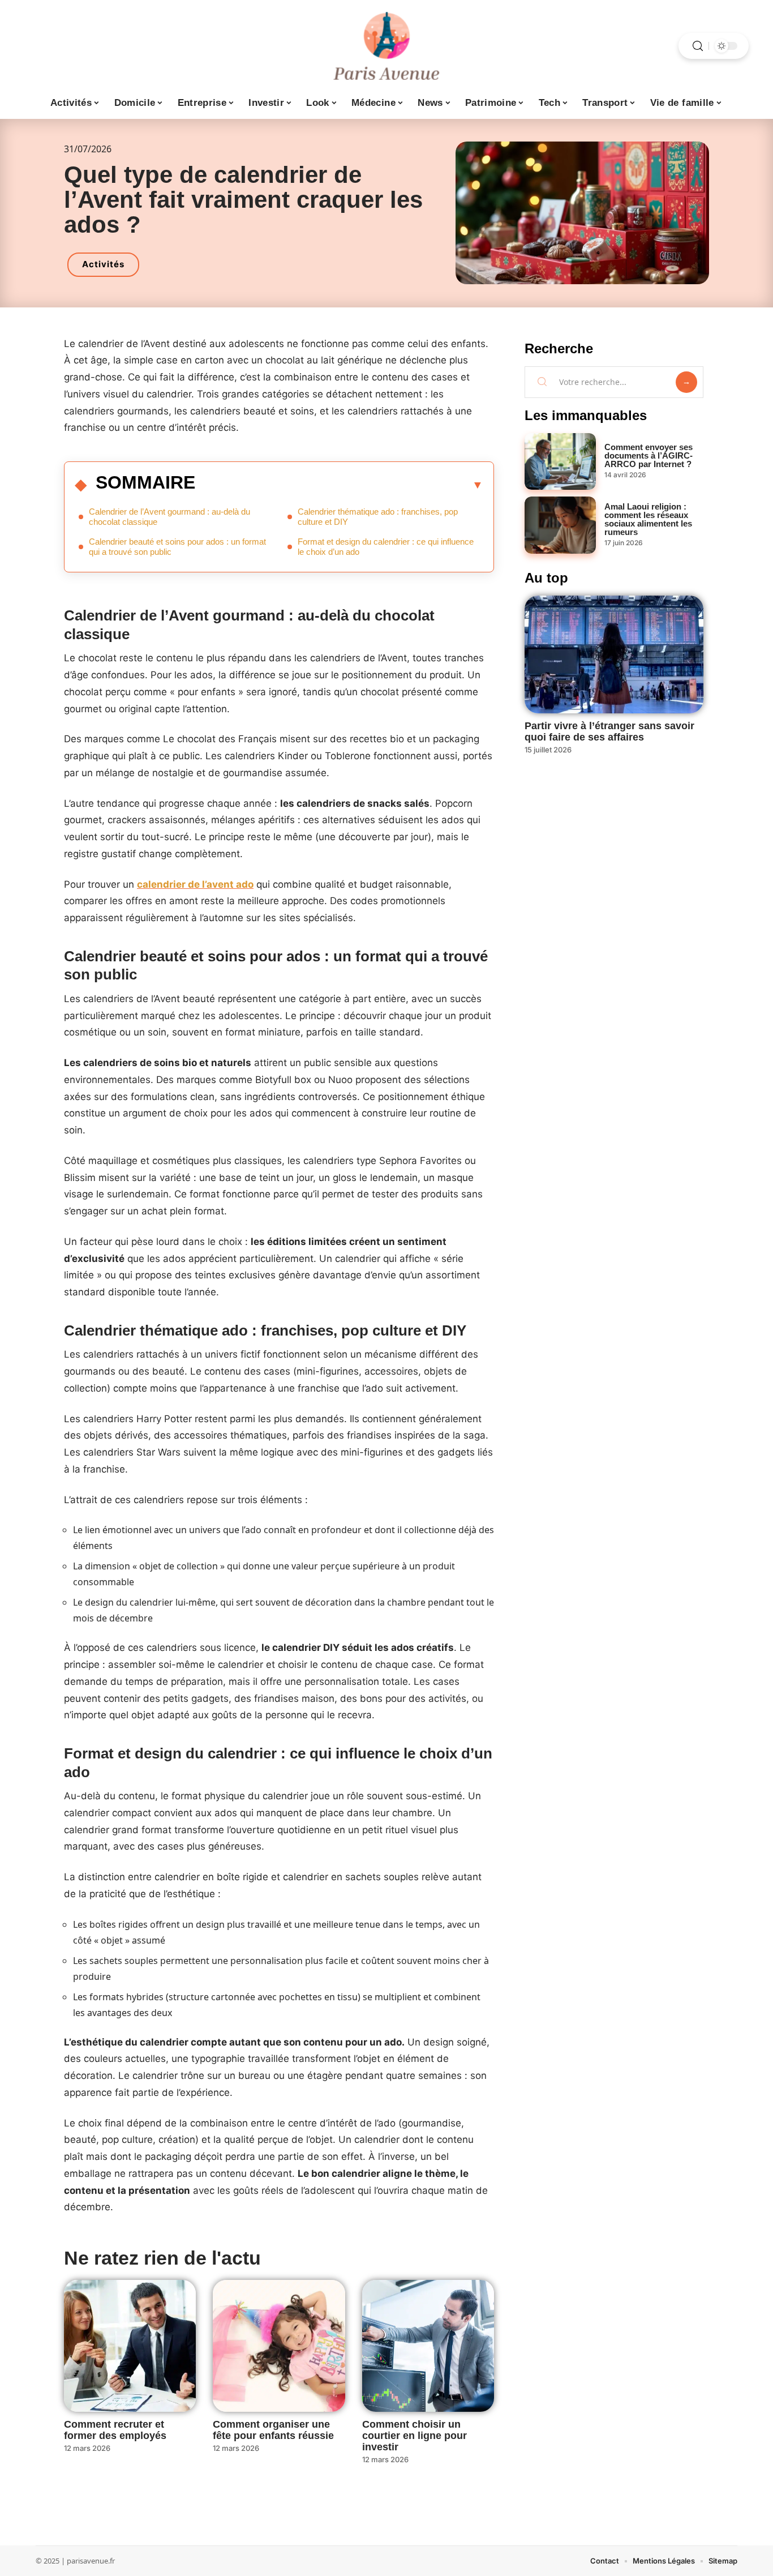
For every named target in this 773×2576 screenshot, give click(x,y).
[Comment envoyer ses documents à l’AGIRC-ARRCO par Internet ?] (560, 462)
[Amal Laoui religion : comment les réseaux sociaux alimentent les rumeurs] (560, 525)
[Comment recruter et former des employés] (130, 2346)
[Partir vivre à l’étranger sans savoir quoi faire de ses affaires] (614, 654)
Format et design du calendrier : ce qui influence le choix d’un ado (386, 547)
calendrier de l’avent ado (195, 884)
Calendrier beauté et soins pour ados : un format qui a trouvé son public (177, 547)
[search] (698, 46)
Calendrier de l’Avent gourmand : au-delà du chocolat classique (169, 517)
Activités (103, 264)
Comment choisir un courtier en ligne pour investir (415, 2436)
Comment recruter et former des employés (115, 2430)
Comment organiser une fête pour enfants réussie (273, 2430)
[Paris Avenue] (386, 46)
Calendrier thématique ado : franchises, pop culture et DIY (378, 517)
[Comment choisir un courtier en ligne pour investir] (428, 2346)
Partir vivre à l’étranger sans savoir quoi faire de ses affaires (609, 731)
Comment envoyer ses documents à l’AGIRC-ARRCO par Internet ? (649, 455)
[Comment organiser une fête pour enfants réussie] (279, 2346)
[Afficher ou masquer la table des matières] (339, 485)
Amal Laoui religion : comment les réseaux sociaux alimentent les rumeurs (648, 519)
